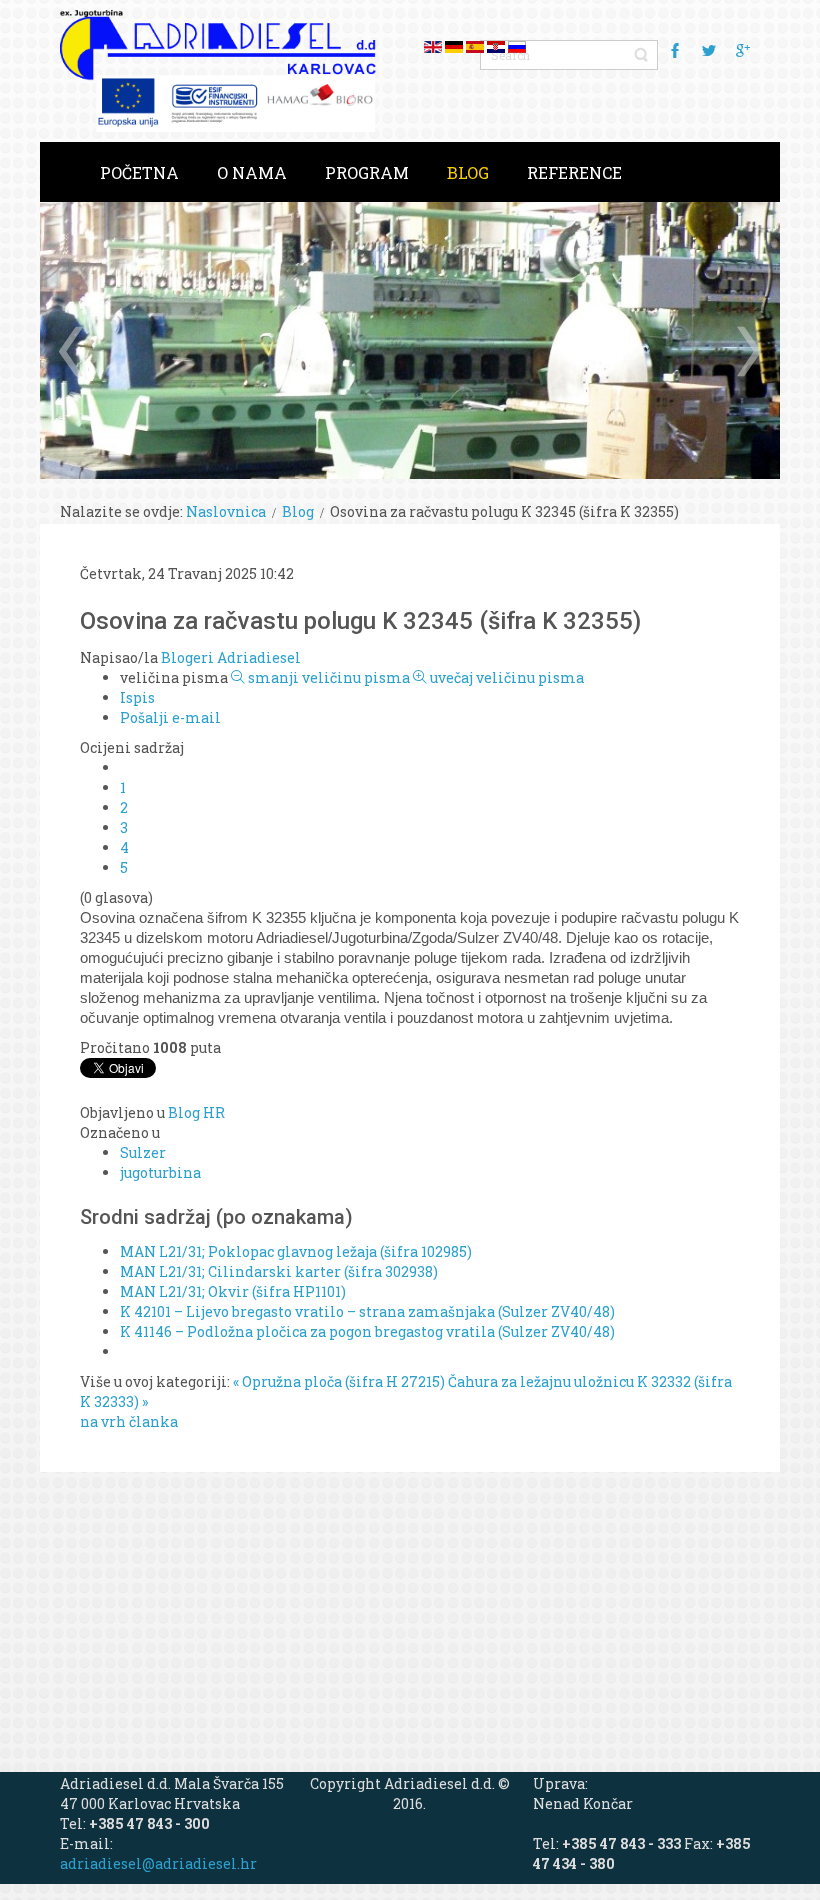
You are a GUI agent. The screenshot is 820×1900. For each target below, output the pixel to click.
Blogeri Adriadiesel (231, 657)
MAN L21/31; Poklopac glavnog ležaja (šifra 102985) (296, 1251)
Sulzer (143, 1152)
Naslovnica (226, 511)
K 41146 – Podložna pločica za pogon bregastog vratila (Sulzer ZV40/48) (367, 1331)
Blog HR (196, 1112)
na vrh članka (129, 1421)
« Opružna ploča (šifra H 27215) (339, 1381)
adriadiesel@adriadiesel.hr (158, 1863)
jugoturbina (160, 1172)
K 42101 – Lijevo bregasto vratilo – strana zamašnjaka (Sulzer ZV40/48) (367, 1311)
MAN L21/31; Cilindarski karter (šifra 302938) (279, 1271)
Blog (298, 511)
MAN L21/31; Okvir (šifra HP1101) (233, 1291)
